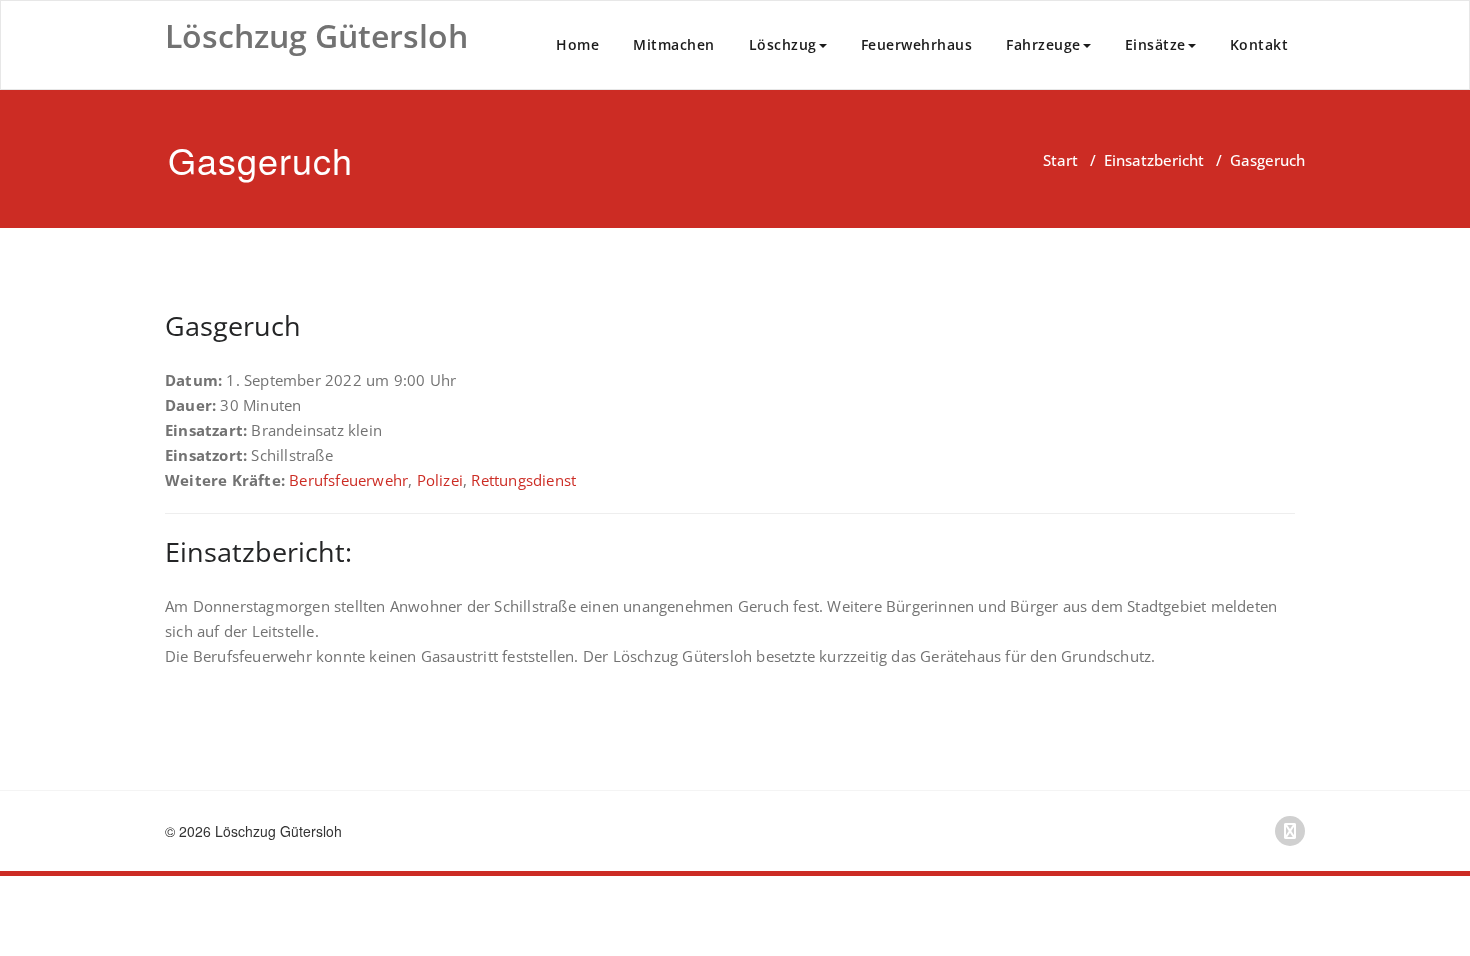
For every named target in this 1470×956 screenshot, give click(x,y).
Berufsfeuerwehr (348, 480)
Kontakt (1259, 44)
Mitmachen (674, 44)
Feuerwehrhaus (917, 44)
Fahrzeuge (1043, 44)
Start (1060, 160)
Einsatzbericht (1154, 160)
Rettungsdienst (523, 480)
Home (577, 44)
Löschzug (783, 44)
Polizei (440, 480)
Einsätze (1155, 44)
